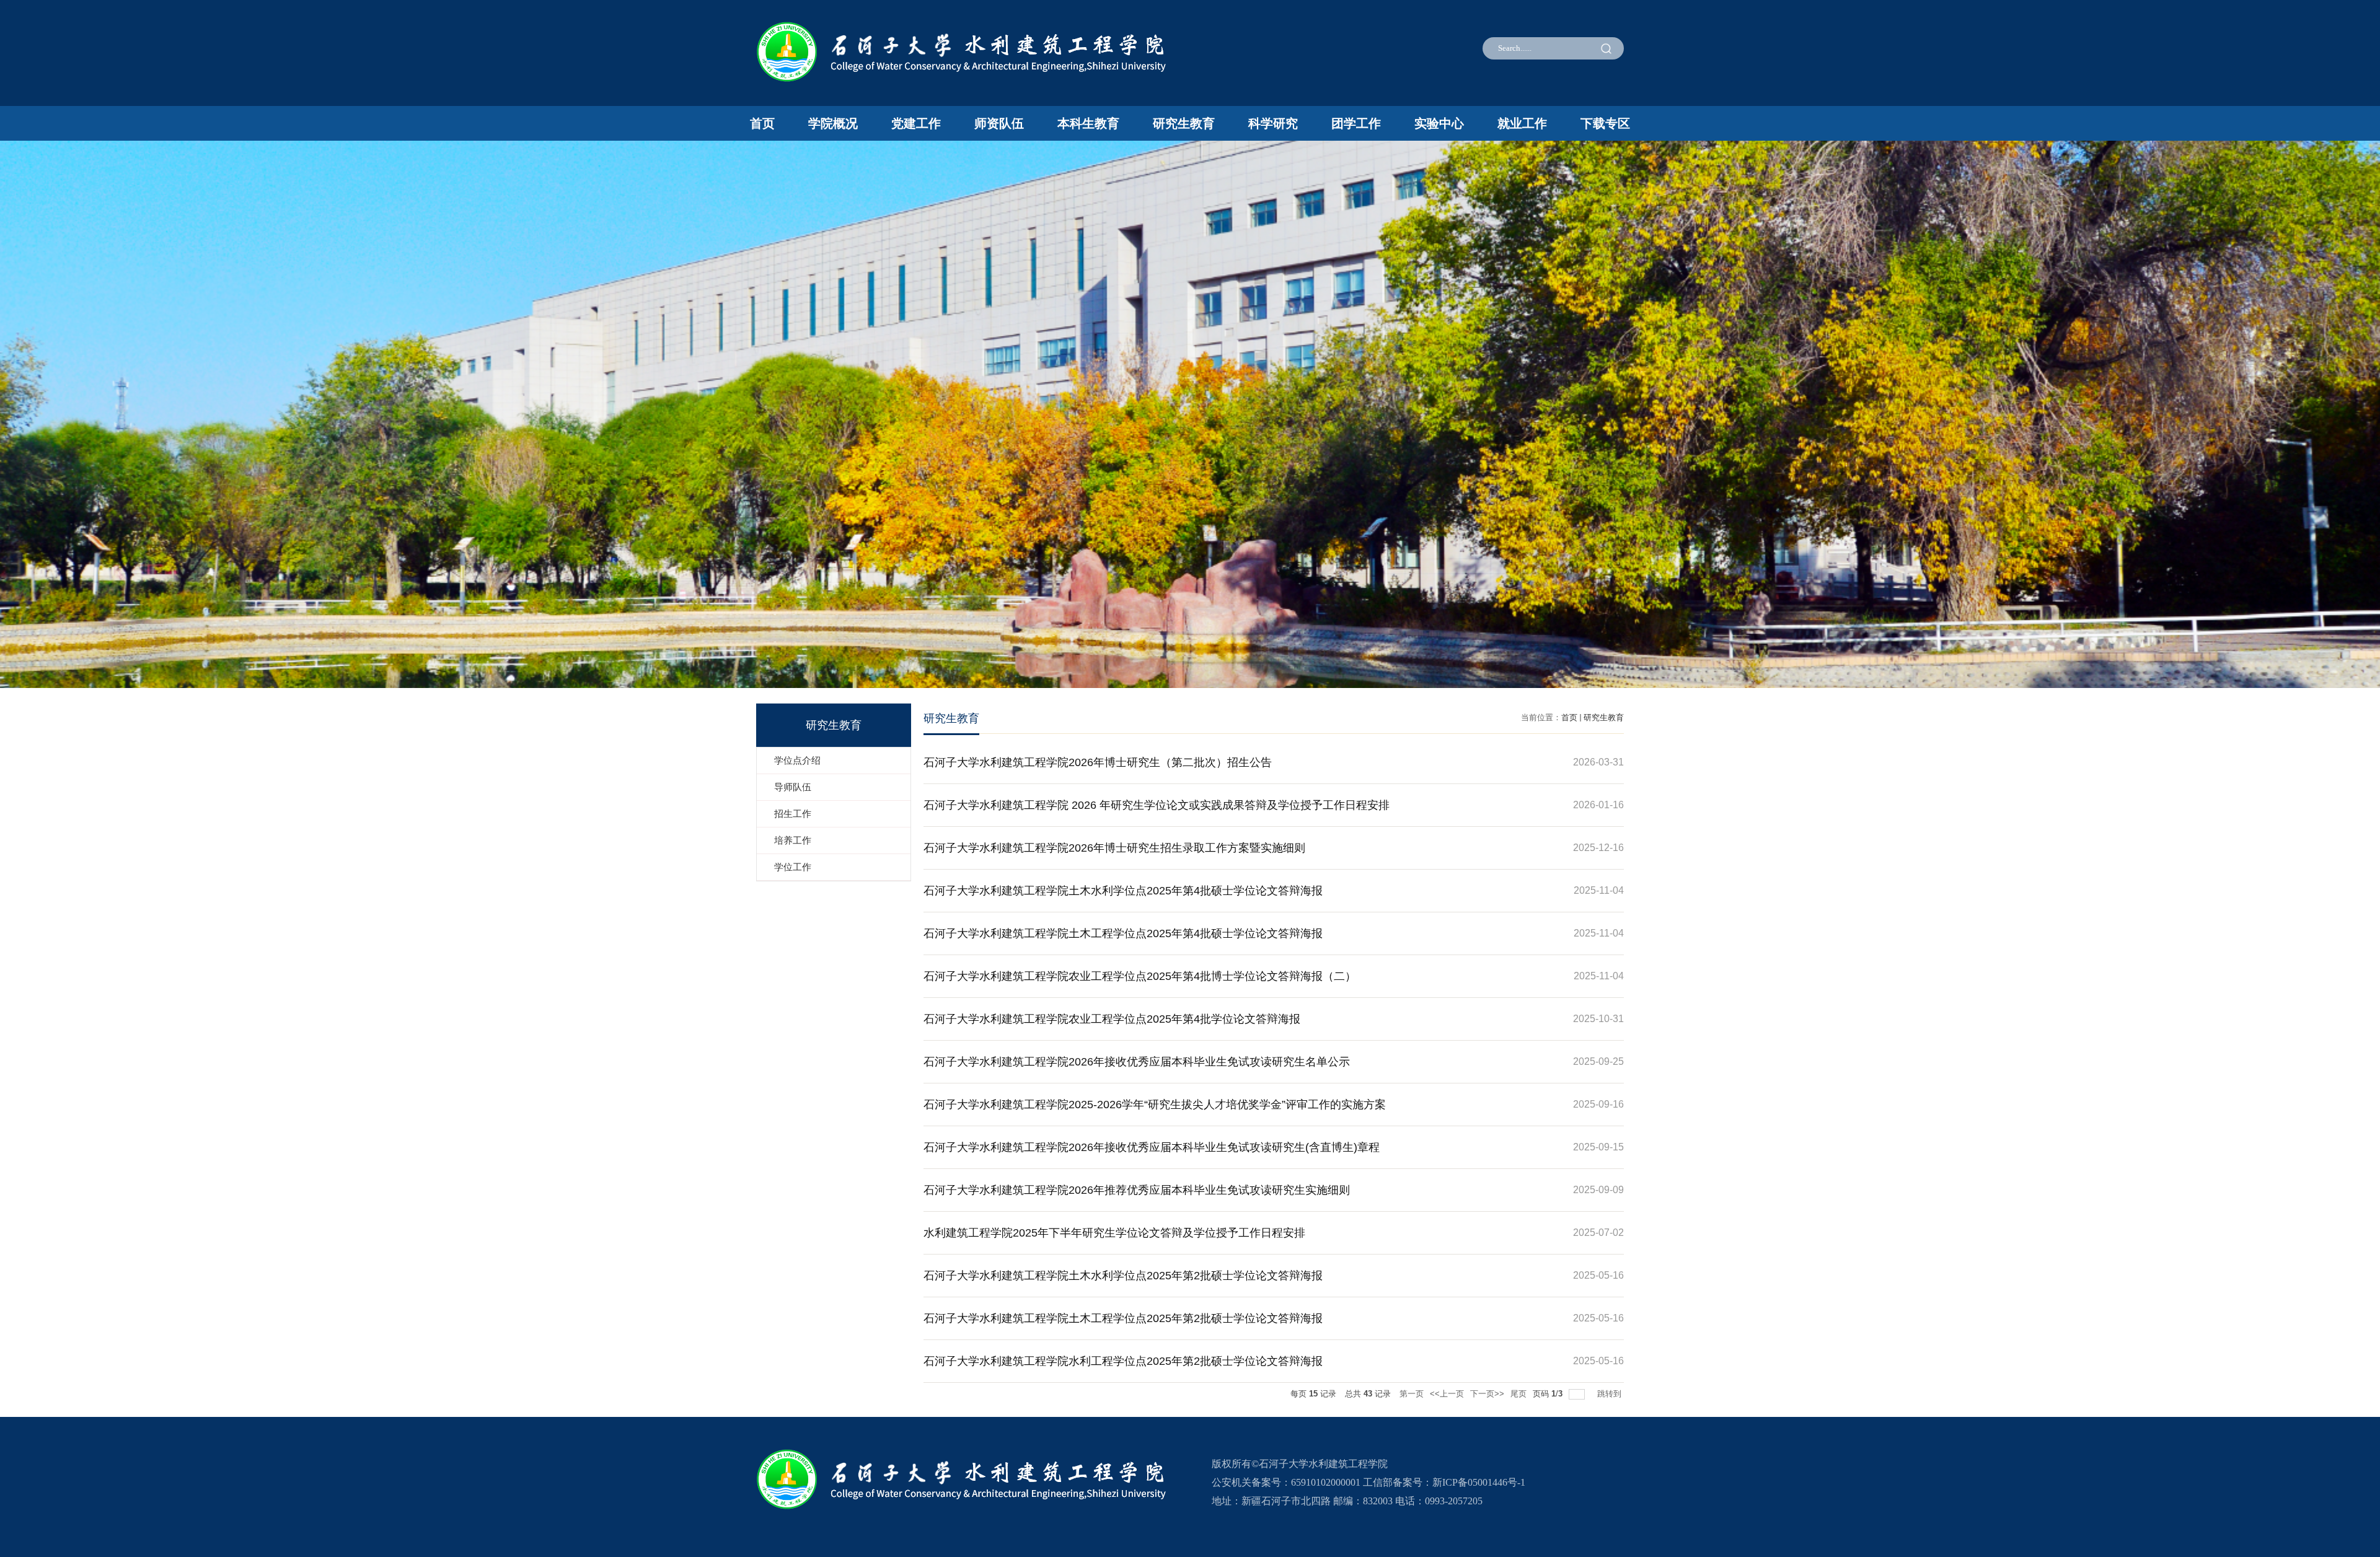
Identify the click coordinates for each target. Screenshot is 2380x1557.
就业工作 (1522, 123)
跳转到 (1611, 1394)
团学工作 (1356, 123)
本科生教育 (1088, 123)
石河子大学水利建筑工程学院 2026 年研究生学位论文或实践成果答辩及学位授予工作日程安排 (1157, 805)
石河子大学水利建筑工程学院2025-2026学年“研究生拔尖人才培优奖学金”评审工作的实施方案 (1155, 1105)
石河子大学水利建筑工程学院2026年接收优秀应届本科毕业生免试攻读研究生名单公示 (1137, 1062)
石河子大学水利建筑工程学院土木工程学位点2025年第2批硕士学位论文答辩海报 (1123, 1318)
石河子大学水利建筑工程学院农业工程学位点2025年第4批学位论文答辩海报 (1112, 1019)
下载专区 (1605, 123)
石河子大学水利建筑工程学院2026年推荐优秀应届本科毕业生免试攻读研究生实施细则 (1137, 1190)
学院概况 (833, 123)
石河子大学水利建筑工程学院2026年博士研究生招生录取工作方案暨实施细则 (1114, 848)
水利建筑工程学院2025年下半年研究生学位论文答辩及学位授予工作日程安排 (1114, 1233)
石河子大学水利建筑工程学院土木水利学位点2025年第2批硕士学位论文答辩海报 (1123, 1276)
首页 (762, 123)
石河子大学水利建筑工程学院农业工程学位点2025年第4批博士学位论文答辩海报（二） (1140, 976)
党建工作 (916, 123)
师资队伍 (999, 123)
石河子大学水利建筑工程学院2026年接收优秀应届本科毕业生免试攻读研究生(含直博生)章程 (1152, 1147)
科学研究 (1273, 123)
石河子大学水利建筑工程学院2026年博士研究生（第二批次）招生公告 (1098, 762)
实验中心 (1439, 123)
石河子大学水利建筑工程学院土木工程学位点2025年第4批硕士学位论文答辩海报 (1123, 933)
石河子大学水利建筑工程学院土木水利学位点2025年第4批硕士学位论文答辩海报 (1123, 891)
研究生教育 (1184, 123)
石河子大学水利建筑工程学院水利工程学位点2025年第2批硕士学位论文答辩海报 (1123, 1361)
